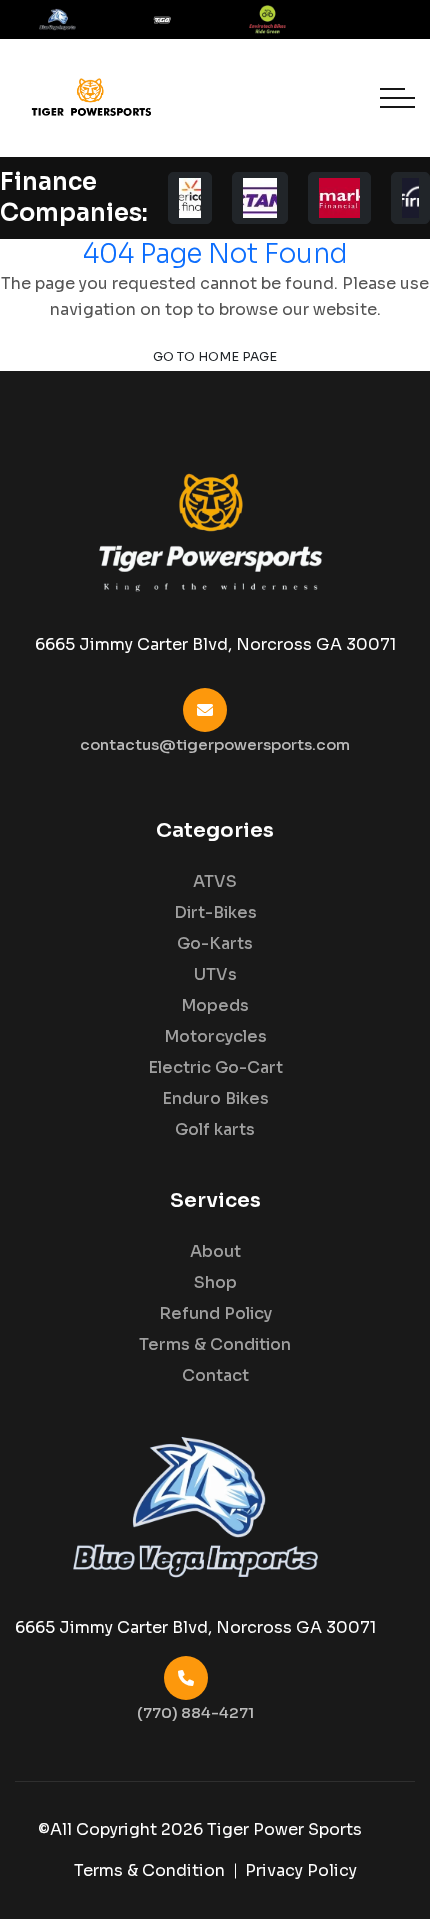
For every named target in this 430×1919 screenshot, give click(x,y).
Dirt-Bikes (215, 913)
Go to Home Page (215, 357)
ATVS (215, 882)
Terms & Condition (215, 1345)
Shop (215, 1283)
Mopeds (215, 1006)
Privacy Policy (301, 1870)
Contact (215, 1376)
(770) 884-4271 (195, 1712)
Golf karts (215, 1130)
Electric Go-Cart (215, 1068)
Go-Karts (215, 944)
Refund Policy (215, 1314)
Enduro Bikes (215, 1099)
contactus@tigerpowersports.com (215, 744)
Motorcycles (215, 1037)
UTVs (215, 975)
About (215, 1252)
